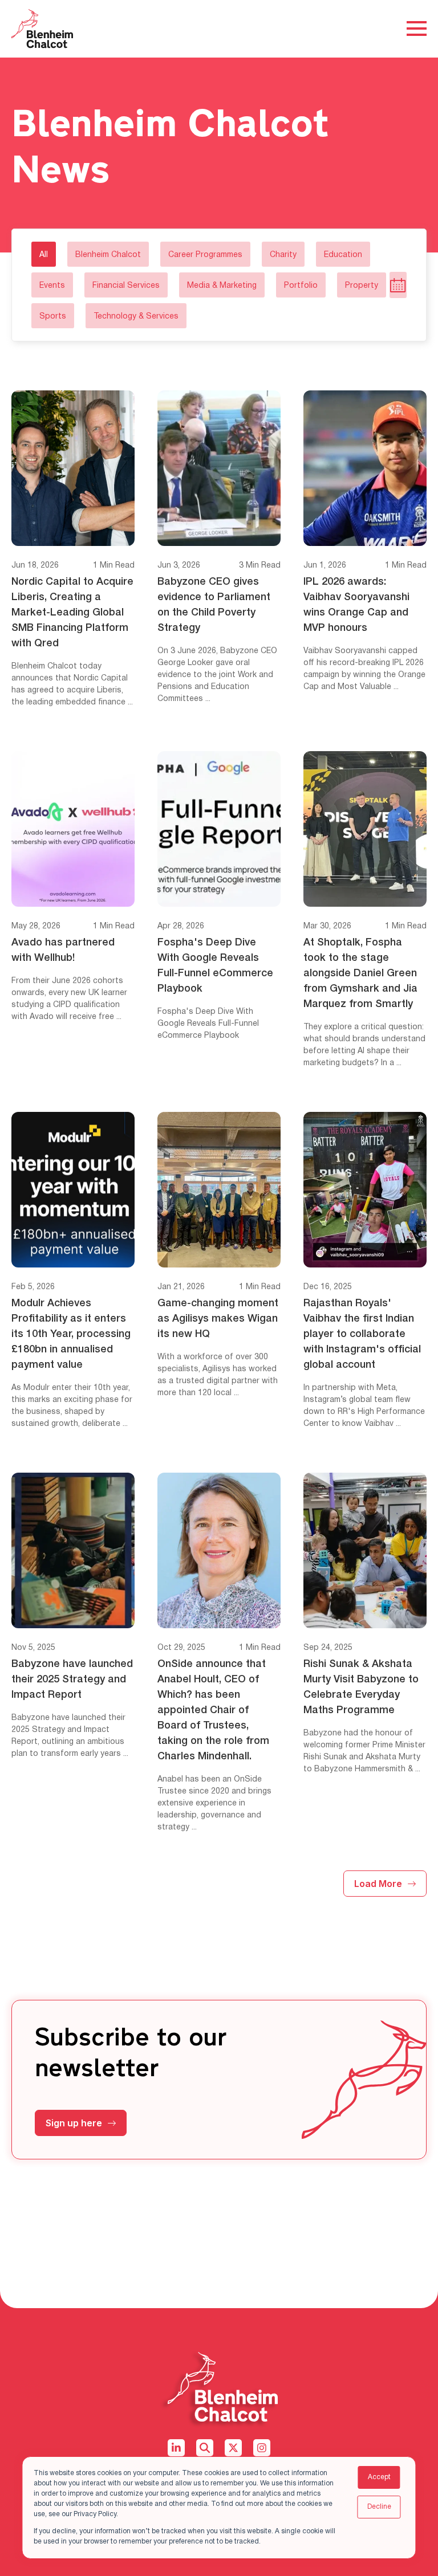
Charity (283, 255)
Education (343, 255)
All (44, 255)
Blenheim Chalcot (108, 255)
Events (52, 286)
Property (362, 286)
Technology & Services (136, 317)
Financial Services (126, 286)
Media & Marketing (222, 286)
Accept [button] (379, 2477)
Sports (53, 317)
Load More (378, 1884)
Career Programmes (205, 255)
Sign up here (74, 2123)
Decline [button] (379, 2507)
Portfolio (301, 286)
